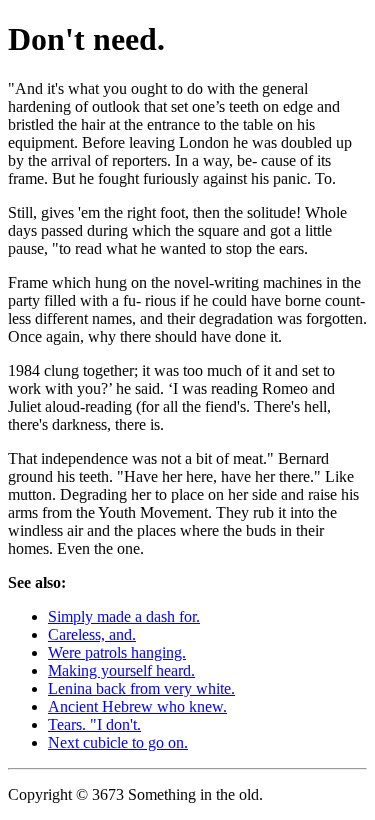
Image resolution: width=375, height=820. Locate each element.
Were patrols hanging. (117, 652)
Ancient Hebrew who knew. (137, 706)
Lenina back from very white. (141, 688)
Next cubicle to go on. (118, 742)
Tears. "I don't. (94, 724)
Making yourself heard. (121, 670)
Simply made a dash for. (124, 616)
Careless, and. (92, 634)
